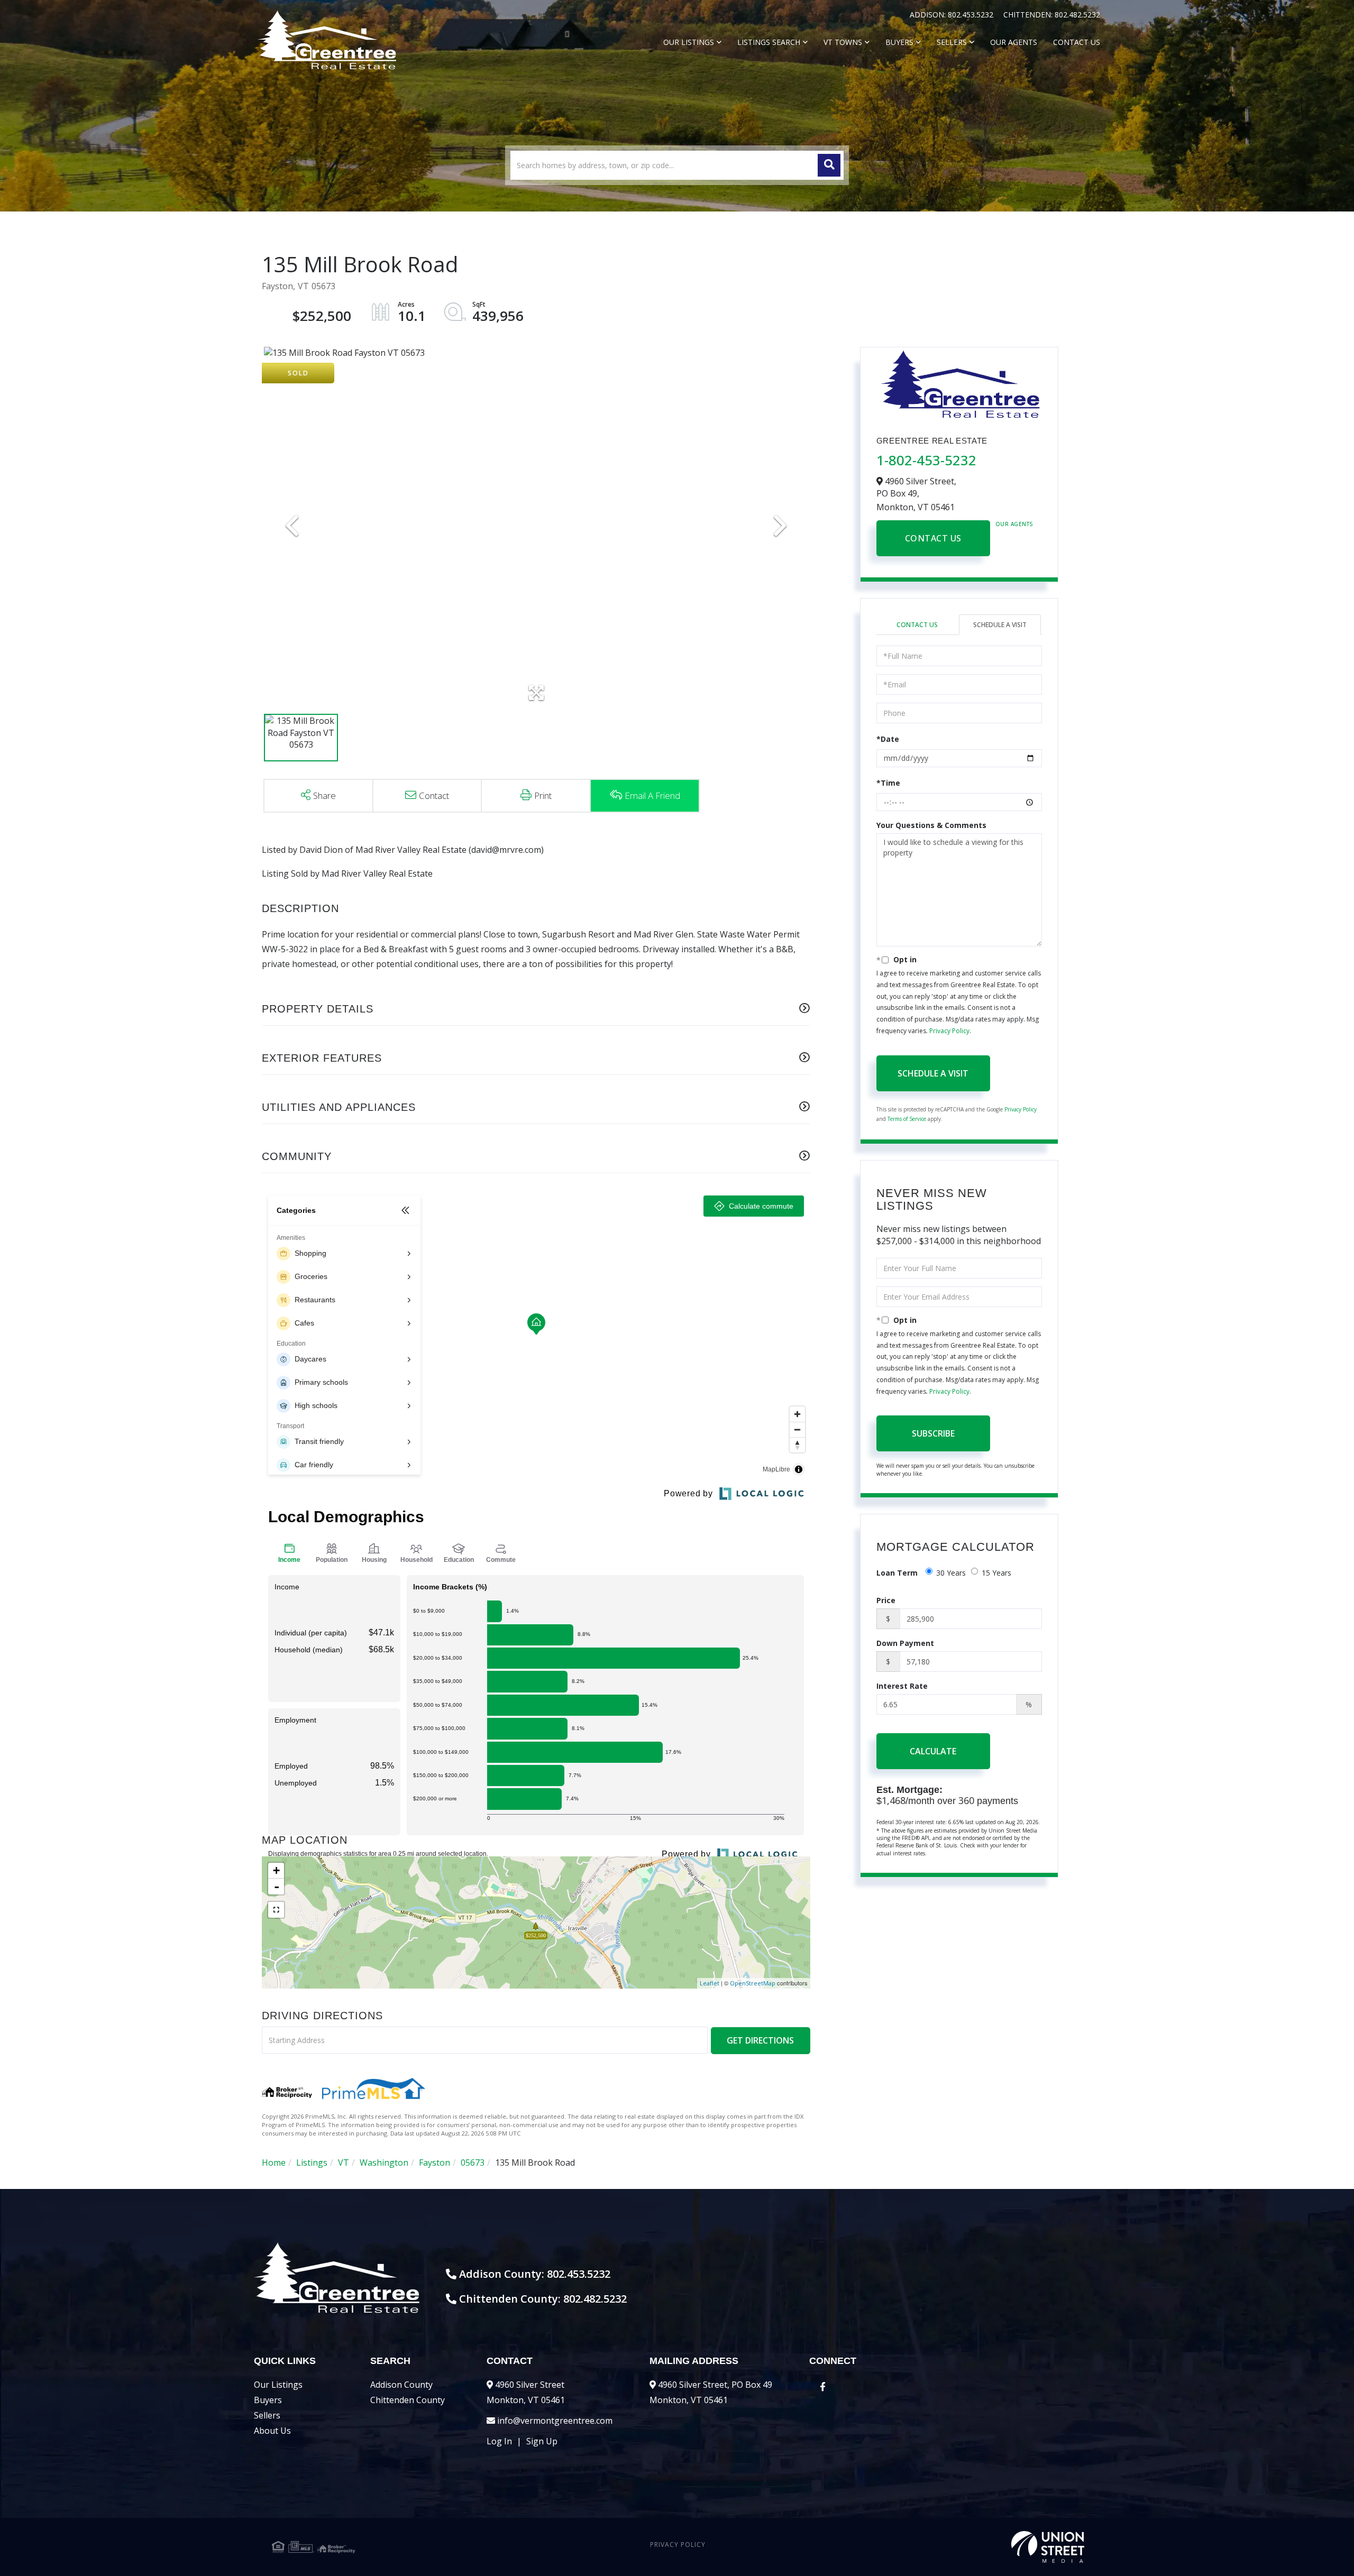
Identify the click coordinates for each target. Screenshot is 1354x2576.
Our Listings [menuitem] (689, 42)
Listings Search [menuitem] (769, 42)
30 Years (951, 1573)
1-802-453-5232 (926, 460)
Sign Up (542, 2441)
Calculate (933, 1751)
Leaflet (710, 1983)
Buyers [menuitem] (899, 42)
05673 (473, 2163)
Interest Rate (902, 1686)
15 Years (996, 1573)
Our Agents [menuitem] (1014, 42)
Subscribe (933, 1433)
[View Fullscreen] (276, 1910)
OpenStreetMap (753, 1983)
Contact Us (933, 538)
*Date (888, 739)
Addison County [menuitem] (401, 2385)
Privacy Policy (949, 1031)
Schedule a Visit (1000, 625)
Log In (499, 2441)
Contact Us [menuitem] (1077, 42)
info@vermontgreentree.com (555, 2421)
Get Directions (760, 2040)
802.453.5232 (972, 15)
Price (886, 1600)
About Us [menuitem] (272, 2431)
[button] (829, 165)
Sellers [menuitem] (952, 42)
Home (274, 2163)
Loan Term (897, 1573)
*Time (888, 783)
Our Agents (1014, 524)
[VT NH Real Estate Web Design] (949, 2547)
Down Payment (905, 1643)
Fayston (434, 2163)
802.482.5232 (1077, 15)
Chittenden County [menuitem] (408, 2400)
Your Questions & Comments (931, 825)
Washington (384, 2163)
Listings (312, 2163)
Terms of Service (907, 1119)
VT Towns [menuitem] (843, 42)
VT (344, 2163)
